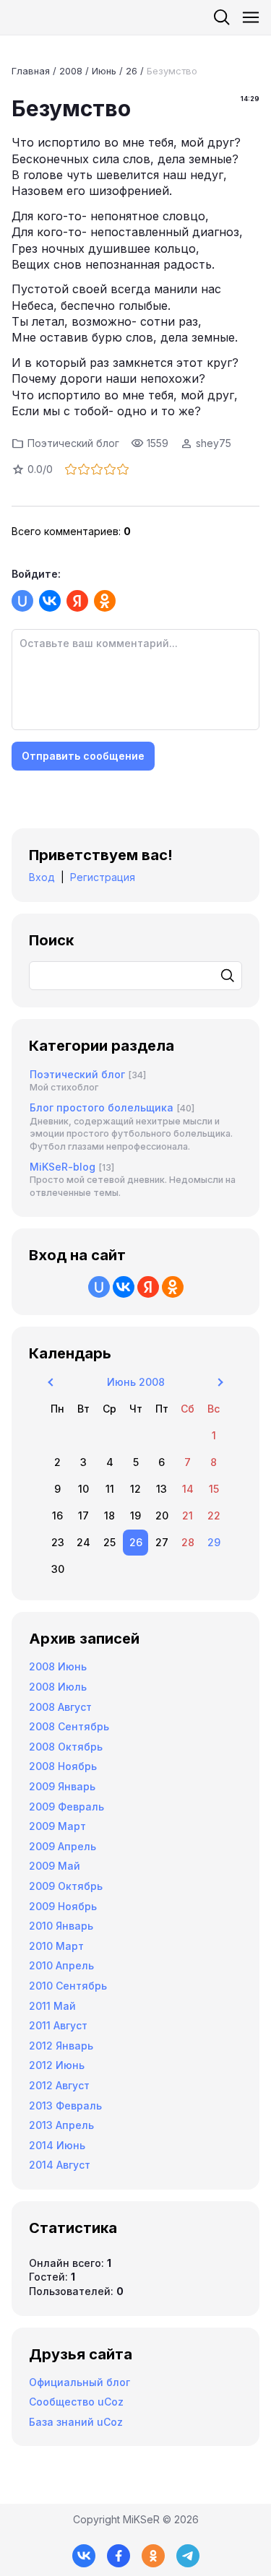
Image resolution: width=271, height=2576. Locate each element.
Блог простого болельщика (102, 1107)
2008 (71, 71)
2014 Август (60, 2165)
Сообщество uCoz (76, 2402)
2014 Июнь (57, 2145)
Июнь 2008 (136, 1382)
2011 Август (58, 2025)
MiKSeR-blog (63, 1167)
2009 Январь (62, 1786)
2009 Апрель (63, 1846)
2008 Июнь (58, 1666)
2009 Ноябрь (63, 1906)
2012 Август (59, 2085)
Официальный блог (79, 2382)
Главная (31, 71)
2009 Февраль (66, 1807)
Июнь (104, 71)
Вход (42, 877)
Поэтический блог (73, 443)
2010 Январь (61, 1926)
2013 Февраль (65, 2106)
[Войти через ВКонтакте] (50, 601)
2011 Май (52, 2006)
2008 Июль (58, 1687)
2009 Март (57, 1826)
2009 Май (55, 1866)
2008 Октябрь (66, 1747)
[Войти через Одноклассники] (105, 601)
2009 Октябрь (66, 1886)
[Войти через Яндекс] (77, 601)
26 (132, 71)
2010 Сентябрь (68, 1986)
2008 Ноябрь (63, 1766)
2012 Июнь (57, 2065)
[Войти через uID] (22, 601)
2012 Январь (61, 2046)
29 (214, 1542)
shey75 (214, 443)
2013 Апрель (61, 2125)
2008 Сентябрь (69, 1726)
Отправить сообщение (83, 756)
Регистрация (103, 877)
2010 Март (56, 1946)
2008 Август (60, 1707)
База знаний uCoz (76, 2422)
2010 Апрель (61, 1965)
